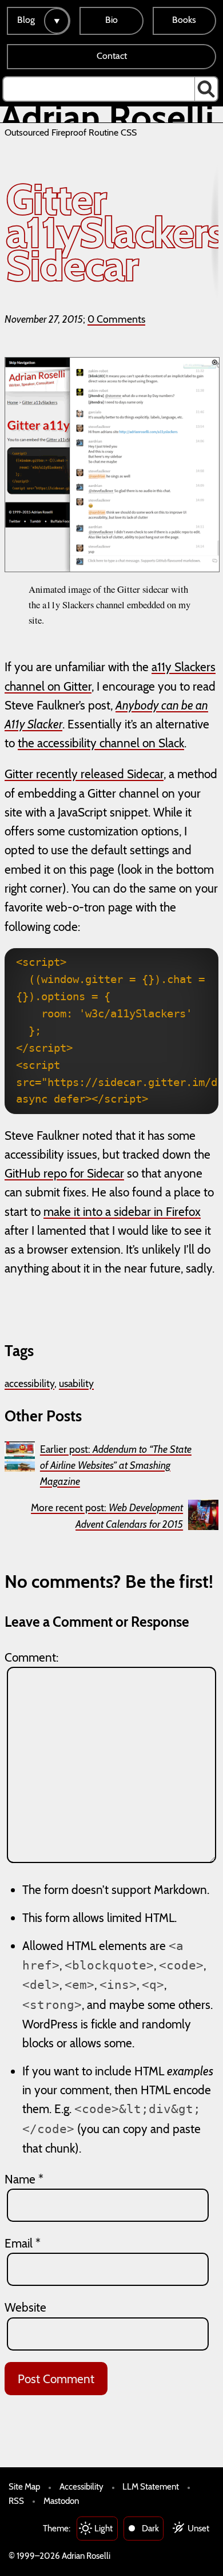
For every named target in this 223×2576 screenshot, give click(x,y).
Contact (112, 56)
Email (23, 2243)
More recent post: (107, 1515)
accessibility (29, 1383)
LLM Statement (151, 2486)
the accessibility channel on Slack (101, 743)
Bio (111, 20)
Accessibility (81, 2486)
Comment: (31, 1657)
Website (25, 2307)
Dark (150, 2528)
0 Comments (116, 319)
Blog (26, 20)
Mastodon (61, 2501)
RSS (16, 2501)
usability (76, 1383)
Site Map (24, 2486)
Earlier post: (116, 1465)
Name (24, 2179)
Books (184, 20)
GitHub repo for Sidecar (64, 1173)
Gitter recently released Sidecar (84, 774)
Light (103, 2528)
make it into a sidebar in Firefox (122, 1212)
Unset (198, 2528)
